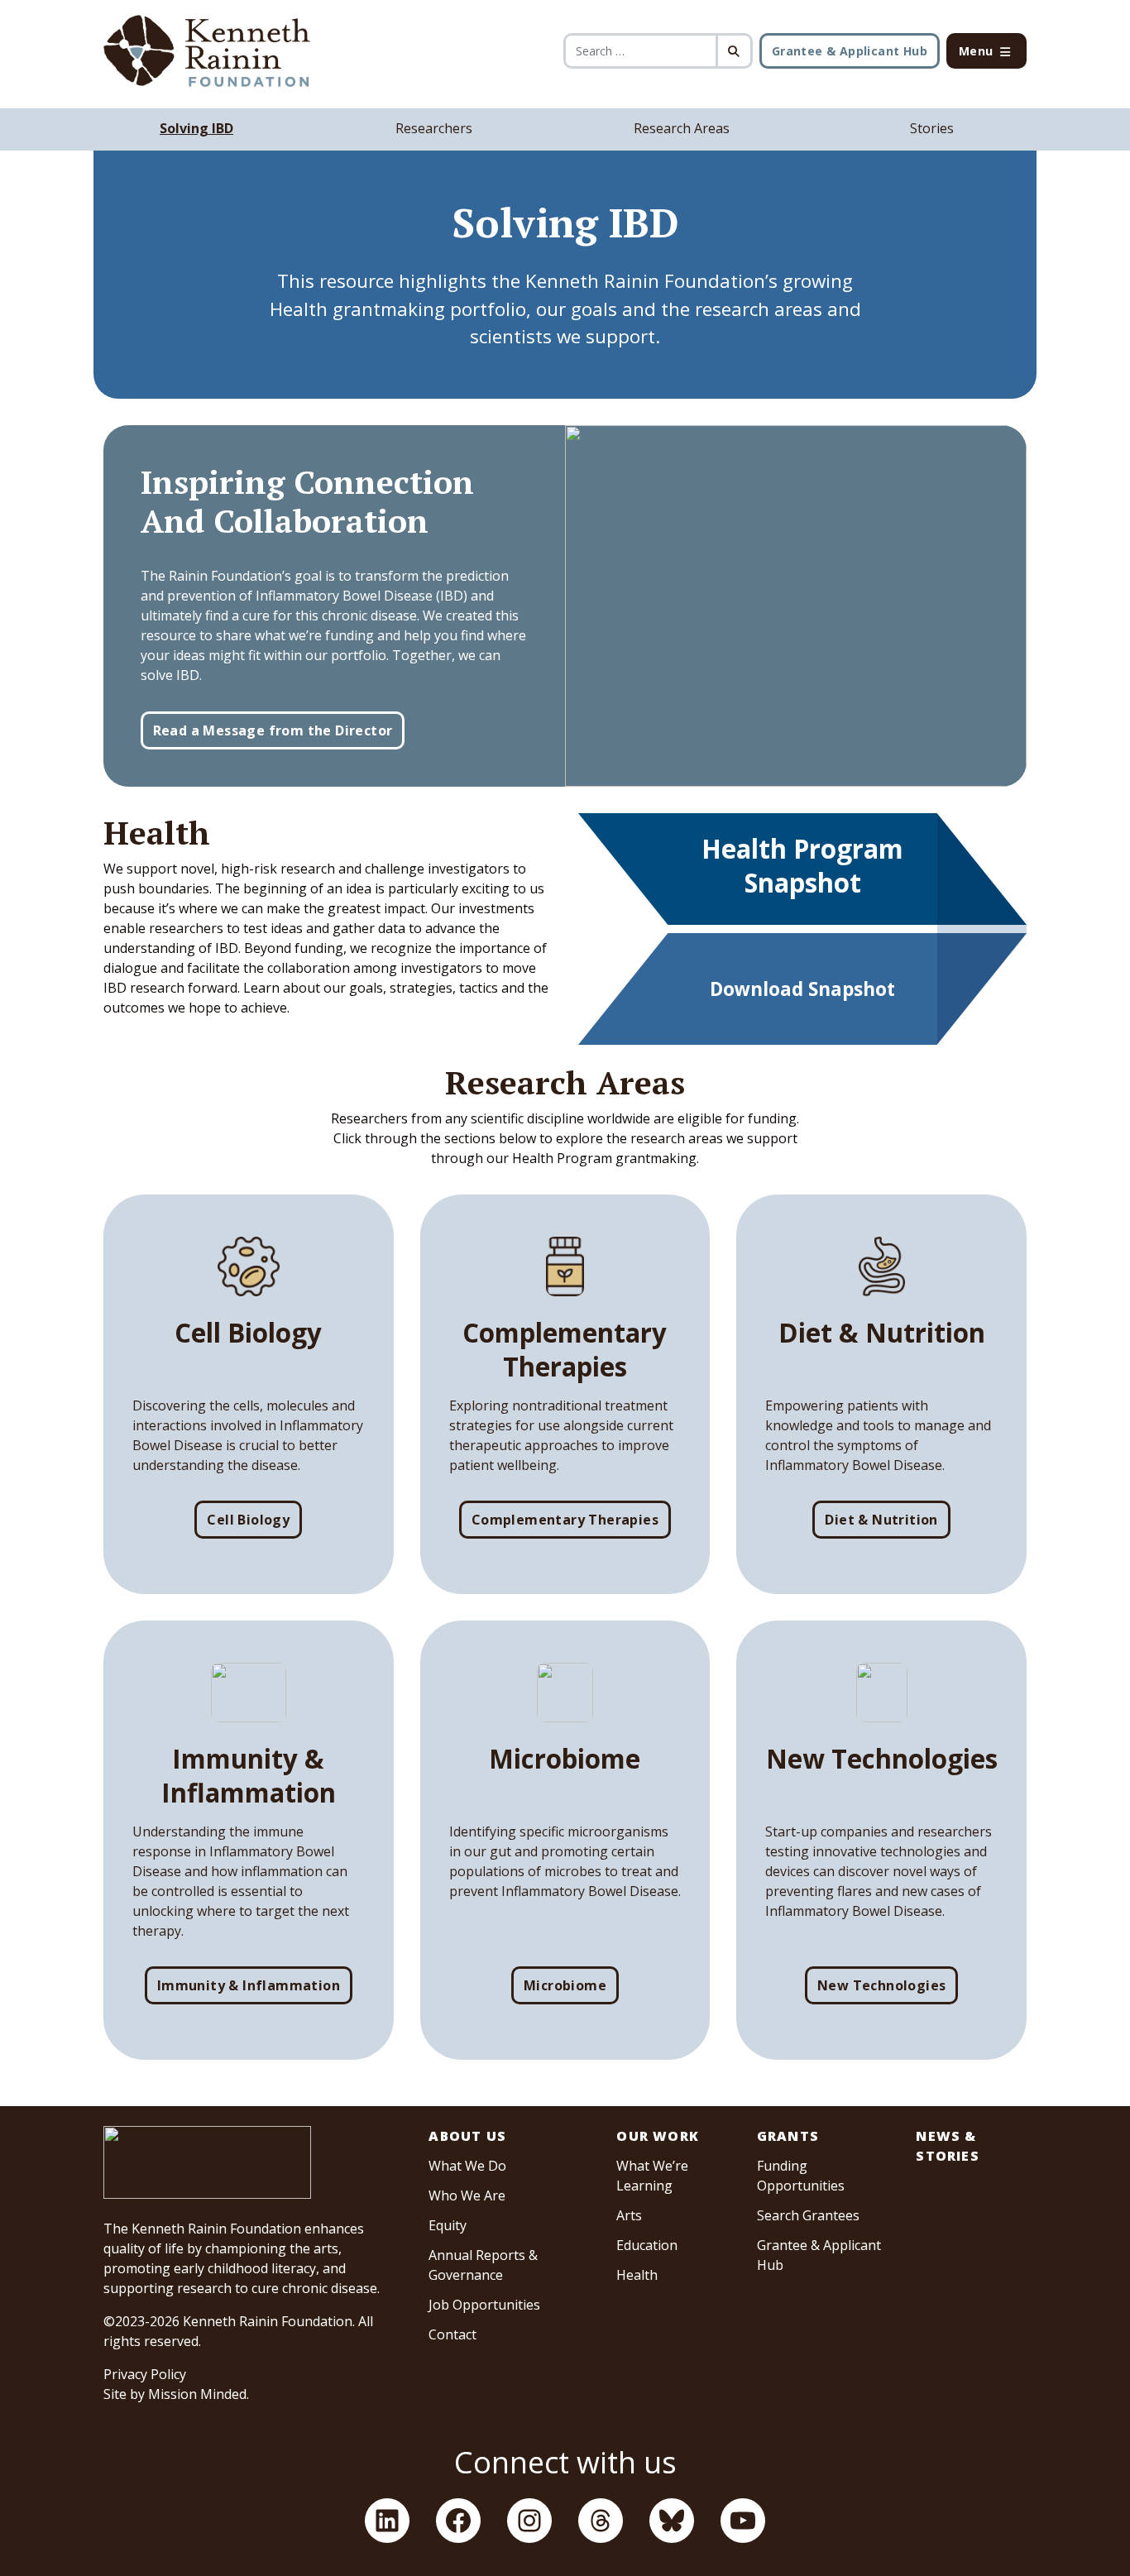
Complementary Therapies (565, 1520)
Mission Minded (197, 2394)
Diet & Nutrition (881, 1520)
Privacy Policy (145, 2374)
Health (637, 2275)
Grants (788, 2136)
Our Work (658, 2136)
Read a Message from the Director (273, 730)
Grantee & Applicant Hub (850, 51)
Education (647, 2245)
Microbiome (565, 1985)
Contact (452, 2334)
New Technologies (881, 1985)
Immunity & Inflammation (249, 1985)
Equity (448, 2225)
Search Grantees (808, 2215)
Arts (629, 2215)
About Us (467, 2136)
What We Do (467, 2166)
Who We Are (467, 2195)
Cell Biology (248, 1520)
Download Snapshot (802, 989)
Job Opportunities (484, 2305)
